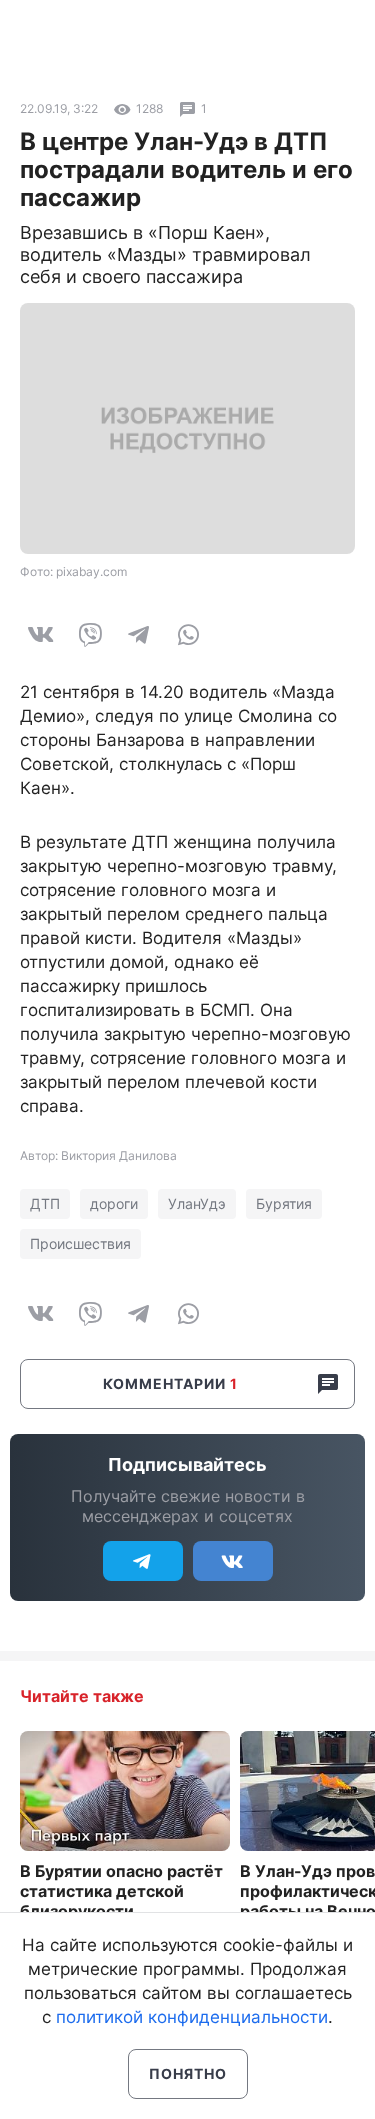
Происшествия (80, 1243)
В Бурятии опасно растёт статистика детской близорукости (121, 1891)
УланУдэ (197, 1203)
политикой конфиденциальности (192, 2017)
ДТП (45, 1203)
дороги (114, 1203)
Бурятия (284, 1203)
